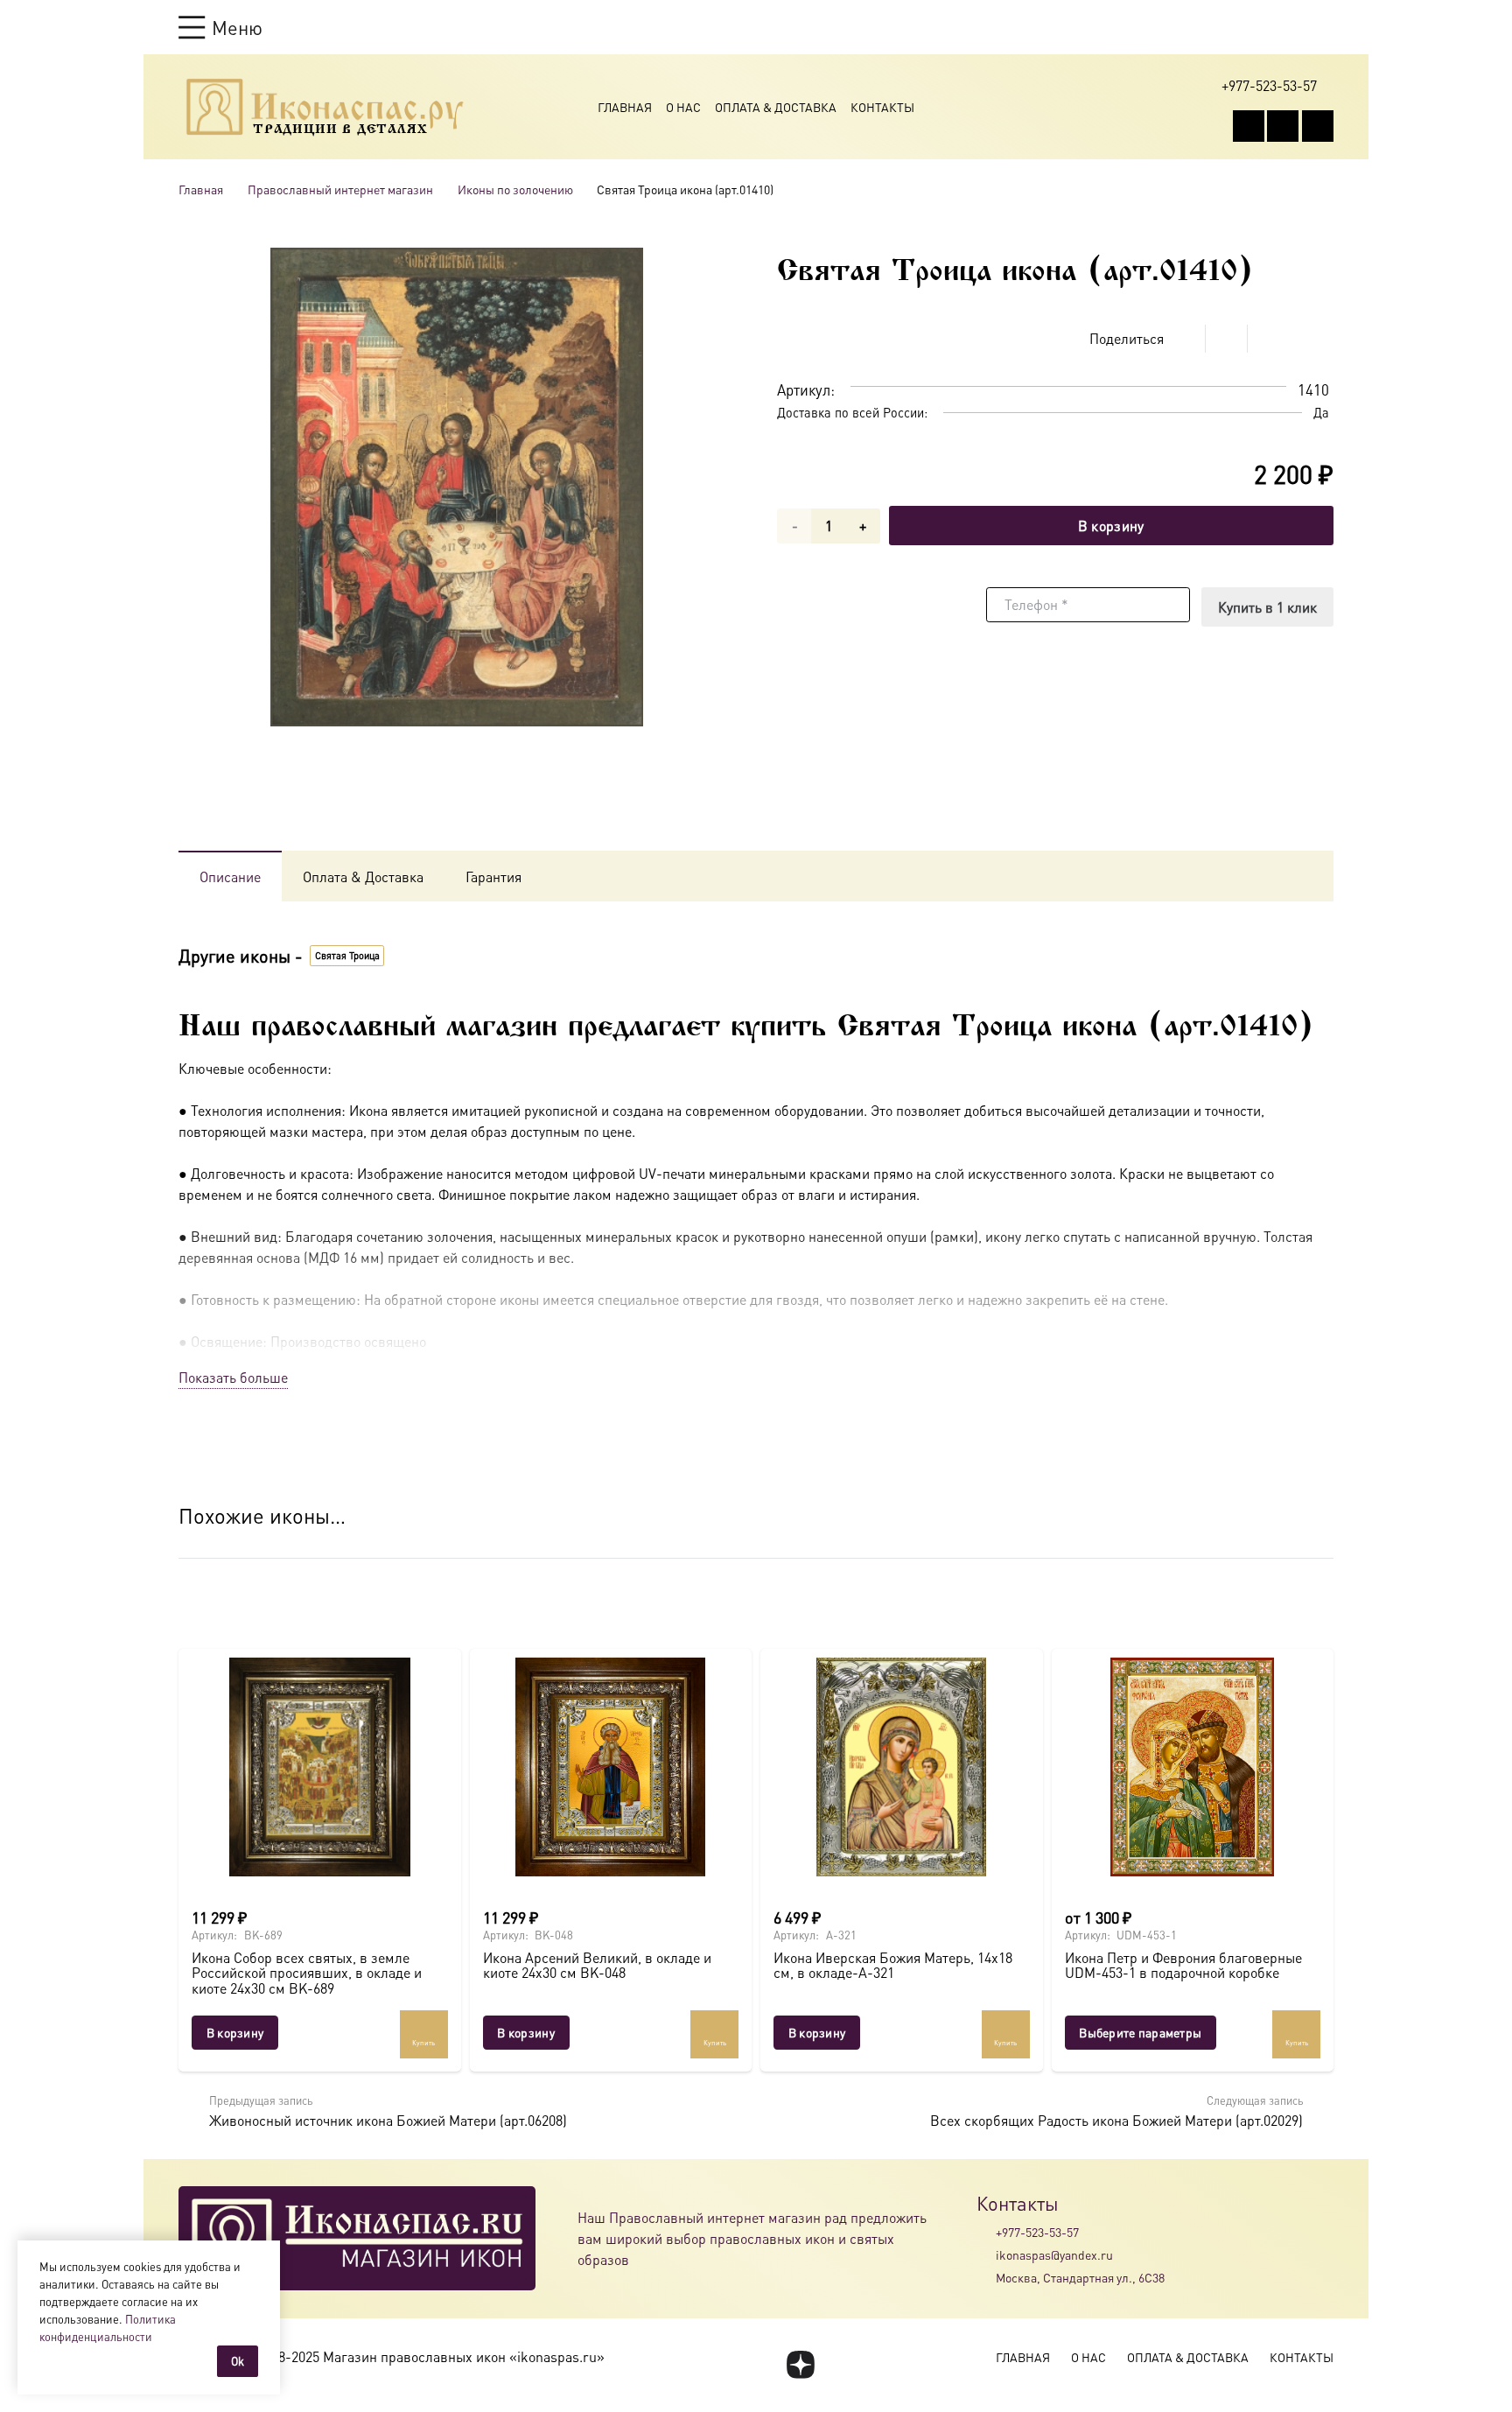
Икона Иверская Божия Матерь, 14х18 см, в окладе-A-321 (893, 1965)
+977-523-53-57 (1037, 2232)
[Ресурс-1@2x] (325, 107)
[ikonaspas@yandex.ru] (986, 2254)
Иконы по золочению (515, 189)
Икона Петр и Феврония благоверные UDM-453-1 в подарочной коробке (1183, 1965)
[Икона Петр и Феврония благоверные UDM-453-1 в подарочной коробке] (1193, 1767)
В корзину (1111, 526)
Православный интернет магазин (340, 189)
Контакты (882, 107)
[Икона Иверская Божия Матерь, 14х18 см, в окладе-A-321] (902, 1767)
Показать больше (233, 1377)
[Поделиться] (1185, 339)
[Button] (1325, 27)
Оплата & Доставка (776, 107)
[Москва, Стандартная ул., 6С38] (986, 2278)
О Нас (683, 107)
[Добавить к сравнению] (1320, 339)
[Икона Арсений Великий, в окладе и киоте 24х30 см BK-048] (611, 1767)
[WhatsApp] (1283, 126)
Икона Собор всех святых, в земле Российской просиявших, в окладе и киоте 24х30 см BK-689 (307, 1973)
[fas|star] (800, 2365)
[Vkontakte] (1249, 126)
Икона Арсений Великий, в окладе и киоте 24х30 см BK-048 (597, 1965)
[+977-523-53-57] (986, 2232)
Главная (625, 107)
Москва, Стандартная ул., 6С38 (1080, 2277)
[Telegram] (1318, 126)
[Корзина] (1291, 27)
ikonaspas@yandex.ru (1054, 2254)
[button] (220, 27)
